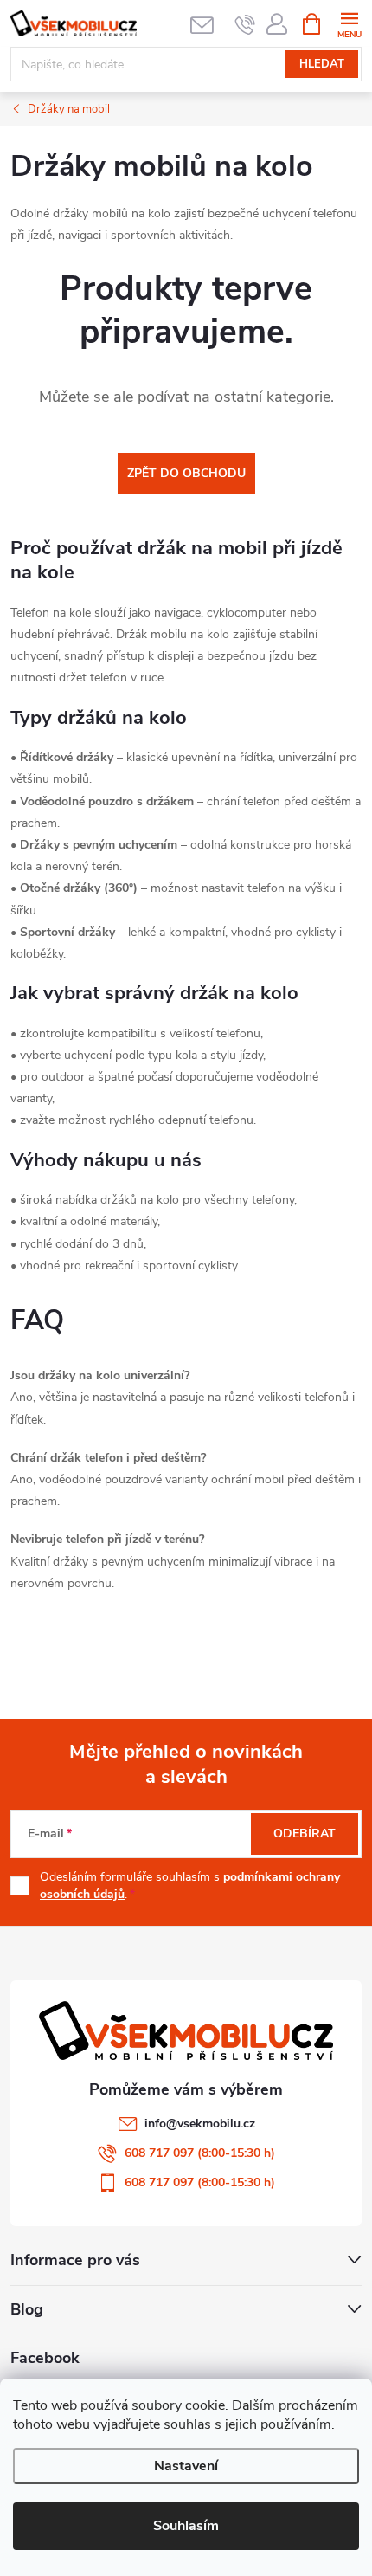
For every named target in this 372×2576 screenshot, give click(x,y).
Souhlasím (186, 2526)
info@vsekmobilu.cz (200, 2124)
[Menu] (349, 23)
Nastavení (186, 2466)
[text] (245, 24)
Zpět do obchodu (186, 473)
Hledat (322, 64)
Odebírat (305, 1834)
